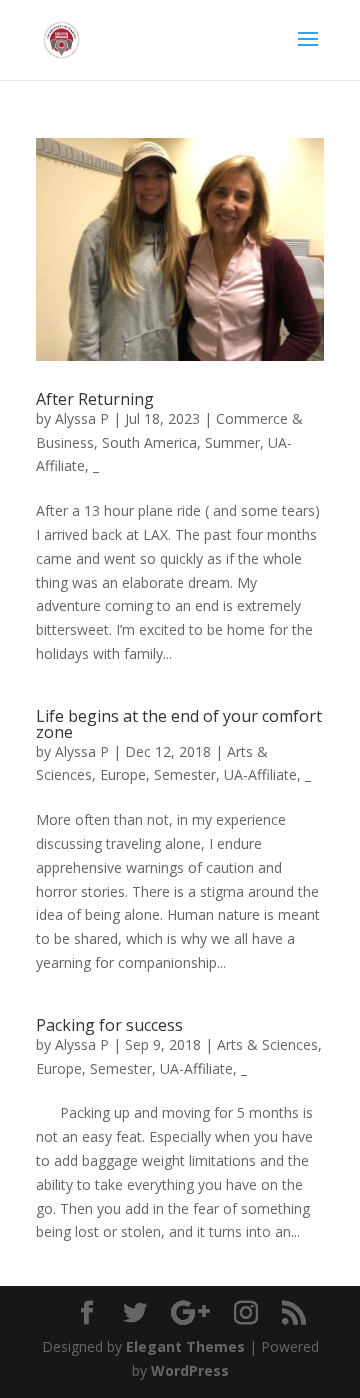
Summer (232, 442)
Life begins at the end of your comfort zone (179, 724)
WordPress (190, 1370)
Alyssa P (82, 418)
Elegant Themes (185, 1346)
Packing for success (109, 1025)
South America (149, 442)
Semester (185, 774)
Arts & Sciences (267, 1044)
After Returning (95, 399)
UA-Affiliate (260, 774)
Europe (123, 774)
